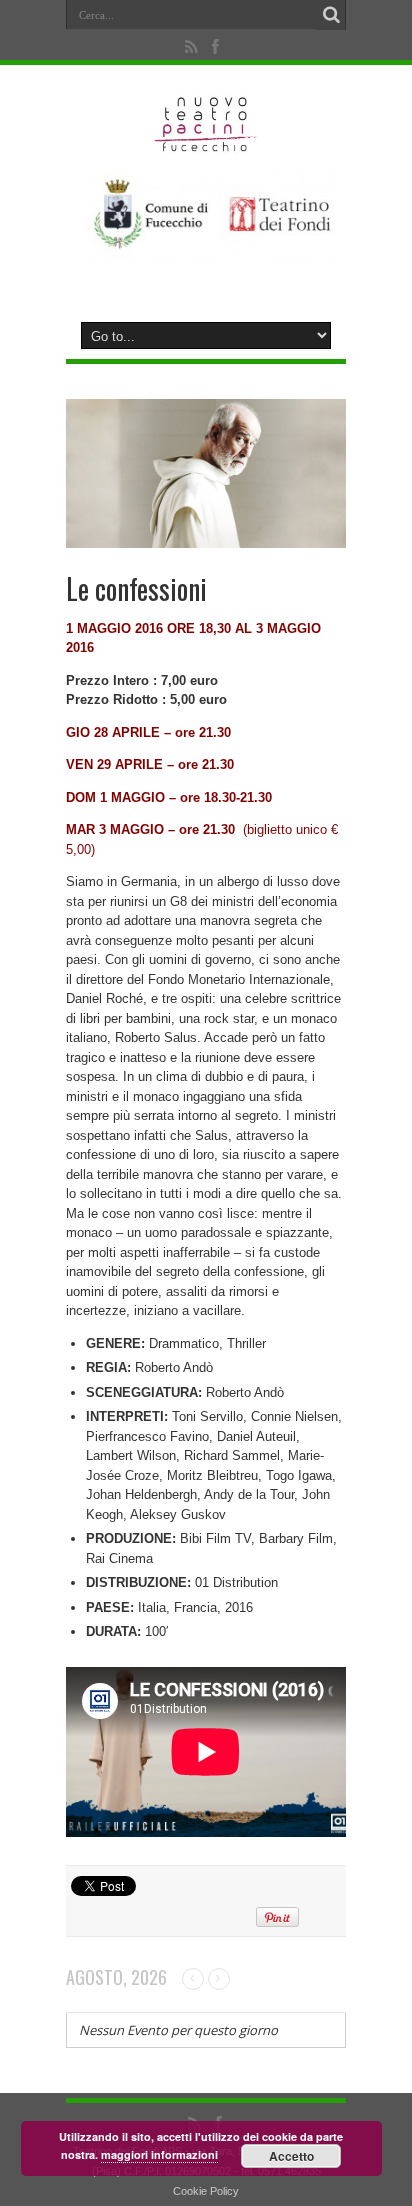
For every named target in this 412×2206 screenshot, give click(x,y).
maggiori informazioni (159, 2154)
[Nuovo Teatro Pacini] (206, 145)
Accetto (291, 2156)
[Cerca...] (331, 15)
